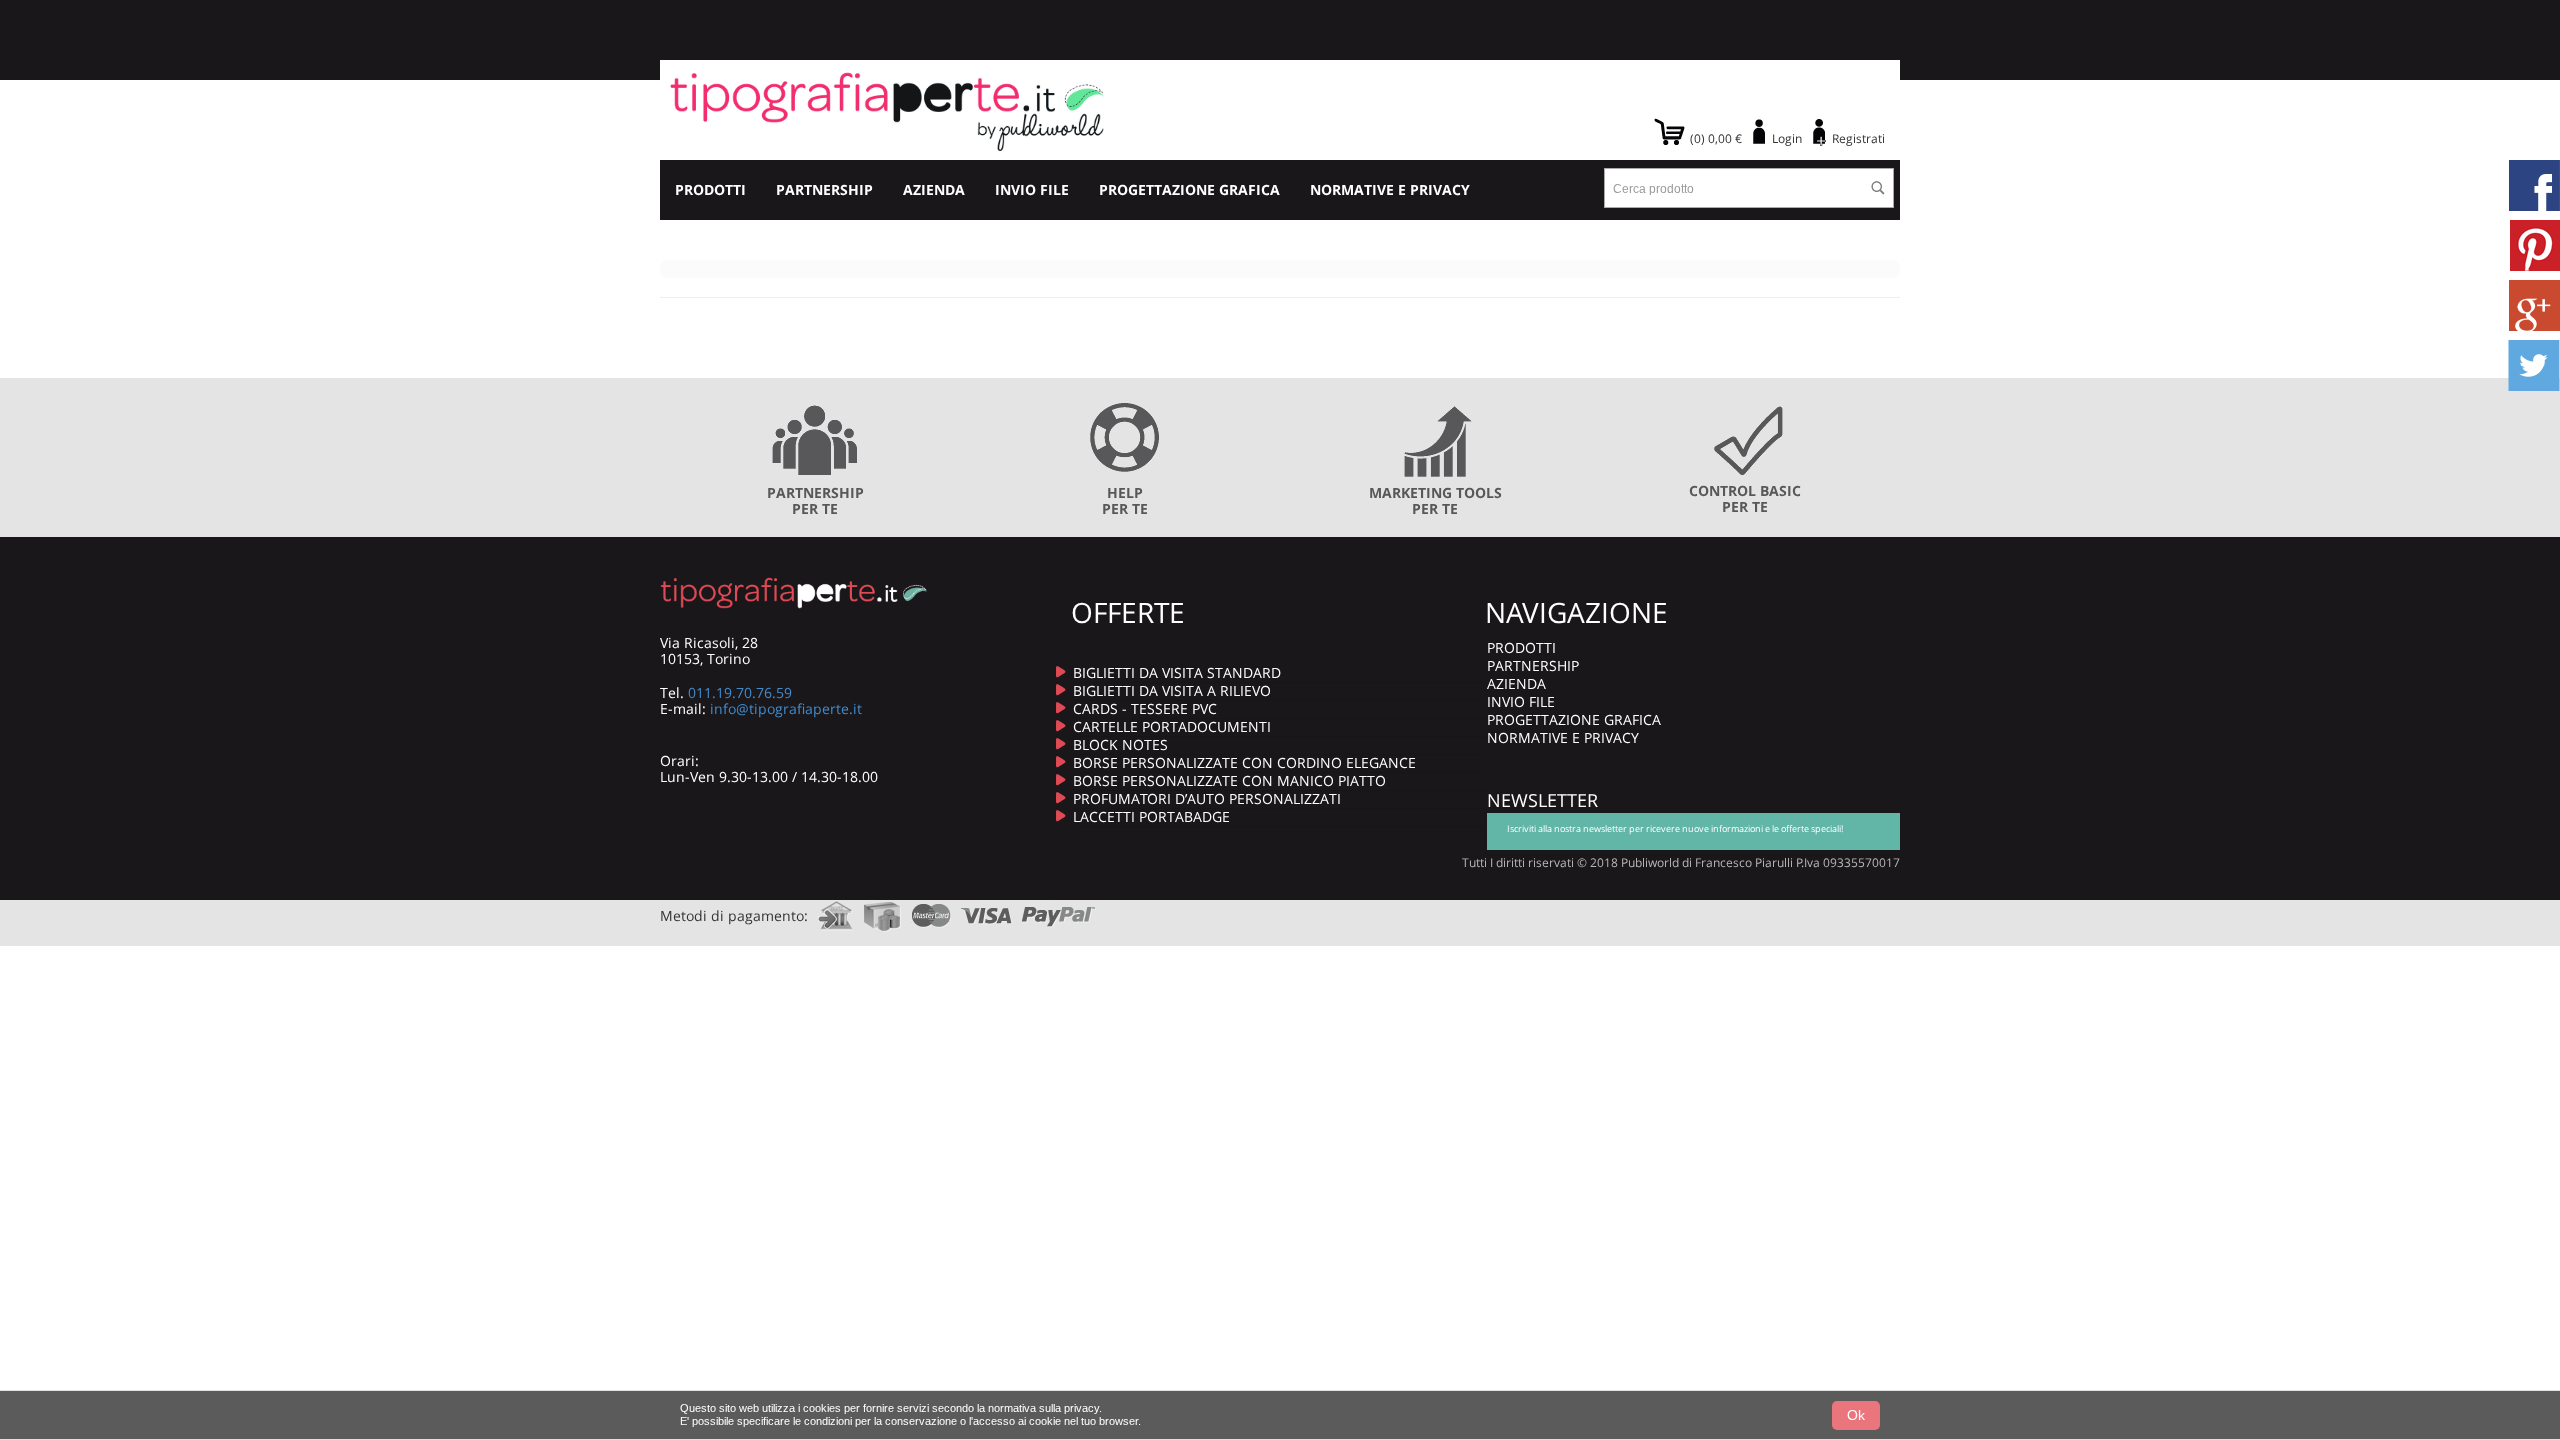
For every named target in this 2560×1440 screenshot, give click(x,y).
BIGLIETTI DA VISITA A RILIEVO (1172, 690)
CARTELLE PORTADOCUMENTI (1172, 726)
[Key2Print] (887, 110)
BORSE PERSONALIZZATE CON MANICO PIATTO (1229, 780)
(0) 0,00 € (1716, 138)
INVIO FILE (1032, 189)
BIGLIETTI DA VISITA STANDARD (1177, 672)
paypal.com (1059, 909)
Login (1787, 138)
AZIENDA (934, 189)
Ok (1856, 1415)
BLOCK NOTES (1120, 744)
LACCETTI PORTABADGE (1151, 816)
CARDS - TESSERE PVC (1145, 708)
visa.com (986, 909)
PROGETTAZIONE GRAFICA (1189, 189)
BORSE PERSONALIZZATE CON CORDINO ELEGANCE (1244, 762)
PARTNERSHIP (824, 189)
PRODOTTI (710, 189)
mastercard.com (931, 909)
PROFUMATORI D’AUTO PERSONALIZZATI (1207, 798)
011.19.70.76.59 (740, 692)
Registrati (1858, 138)
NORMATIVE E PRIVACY (1390, 189)
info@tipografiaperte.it (786, 708)
